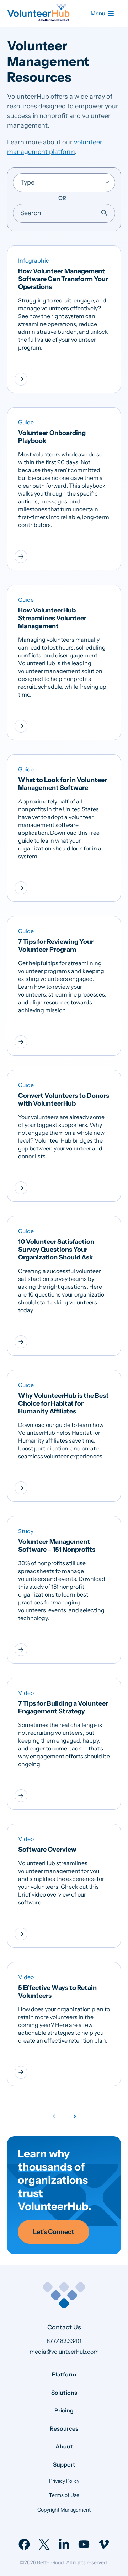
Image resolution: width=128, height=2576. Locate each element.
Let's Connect (54, 2232)
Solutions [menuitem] (64, 2393)
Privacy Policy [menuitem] (64, 2481)
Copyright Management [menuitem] (64, 2510)
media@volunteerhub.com (64, 2352)
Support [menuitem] (64, 2464)
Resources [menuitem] (64, 2428)
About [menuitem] (64, 2446)
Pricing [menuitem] (64, 2410)
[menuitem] (24, 2544)
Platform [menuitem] (64, 2374)
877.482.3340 (64, 2341)
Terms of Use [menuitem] (64, 2495)
